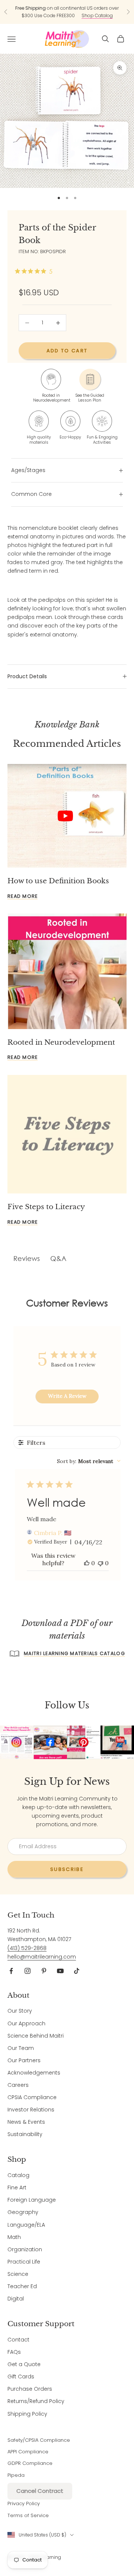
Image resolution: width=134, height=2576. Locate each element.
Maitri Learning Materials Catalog (74, 1653)
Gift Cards (21, 2377)
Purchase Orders (30, 2389)
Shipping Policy (27, 2414)
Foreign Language (32, 2200)
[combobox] (89, 1461)
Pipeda (16, 2475)
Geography (23, 2212)
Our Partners (24, 2060)
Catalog (18, 2175)
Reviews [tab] (27, 1258)
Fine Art (17, 2187)
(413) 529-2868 (27, 1948)
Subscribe (67, 1869)
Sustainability (25, 2134)
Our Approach (26, 2023)
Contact (18, 2340)
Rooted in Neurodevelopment (61, 1042)
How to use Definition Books (58, 881)
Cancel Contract (40, 2491)
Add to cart (67, 351)
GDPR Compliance (30, 2463)
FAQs (14, 2352)
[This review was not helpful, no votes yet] (100, 1563)
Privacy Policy (24, 2503)
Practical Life (24, 2262)
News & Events (26, 2122)
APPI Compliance (28, 2452)
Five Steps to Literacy (46, 1207)
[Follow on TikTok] (77, 1971)
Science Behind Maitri (36, 2036)
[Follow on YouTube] (60, 1971)
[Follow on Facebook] (11, 1971)
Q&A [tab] (58, 1258)
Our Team (21, 2048)
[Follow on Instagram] (28, 1971)
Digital (16, 2299)
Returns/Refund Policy (36, 2401)
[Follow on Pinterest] (44, 1971)
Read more (23, 896)
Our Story (20, 2011)
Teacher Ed (22, 2286)
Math (14, 2237)
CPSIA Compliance (32, 2097)
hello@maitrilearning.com (42, 1957)
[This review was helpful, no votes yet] (87, 1563)
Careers (18, 2085)
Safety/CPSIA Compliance (39, 2440)
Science (18, 2274)
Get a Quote (24, 2364)
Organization (25, 2249)
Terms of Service (28, 2515)
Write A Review (67, 1396)
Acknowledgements (34, 2073)
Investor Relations (31, 2110)
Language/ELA (26, 2225)
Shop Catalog (97, 15)
